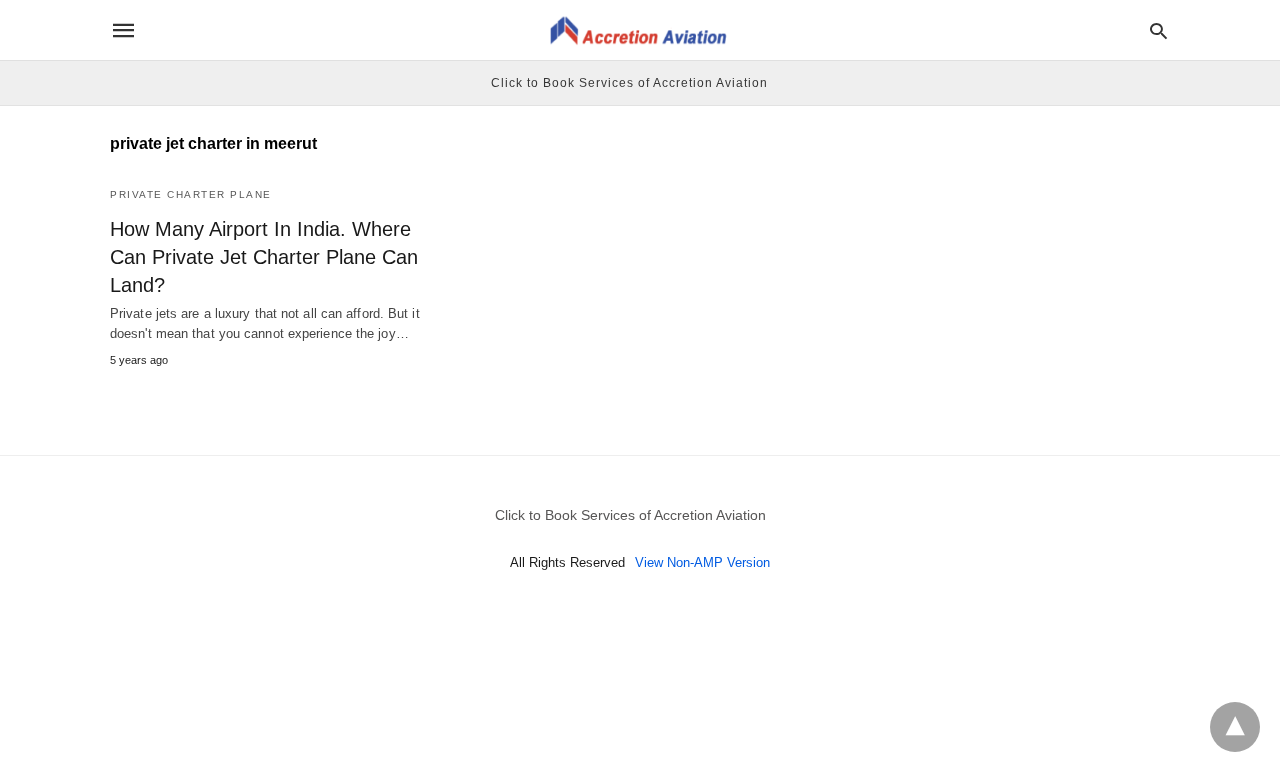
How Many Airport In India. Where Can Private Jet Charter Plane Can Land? (264, 257)
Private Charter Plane (191, 194)
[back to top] (1235, 727)
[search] (1158, 30)
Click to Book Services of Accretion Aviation (629, 83)
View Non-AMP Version (702, 562)
